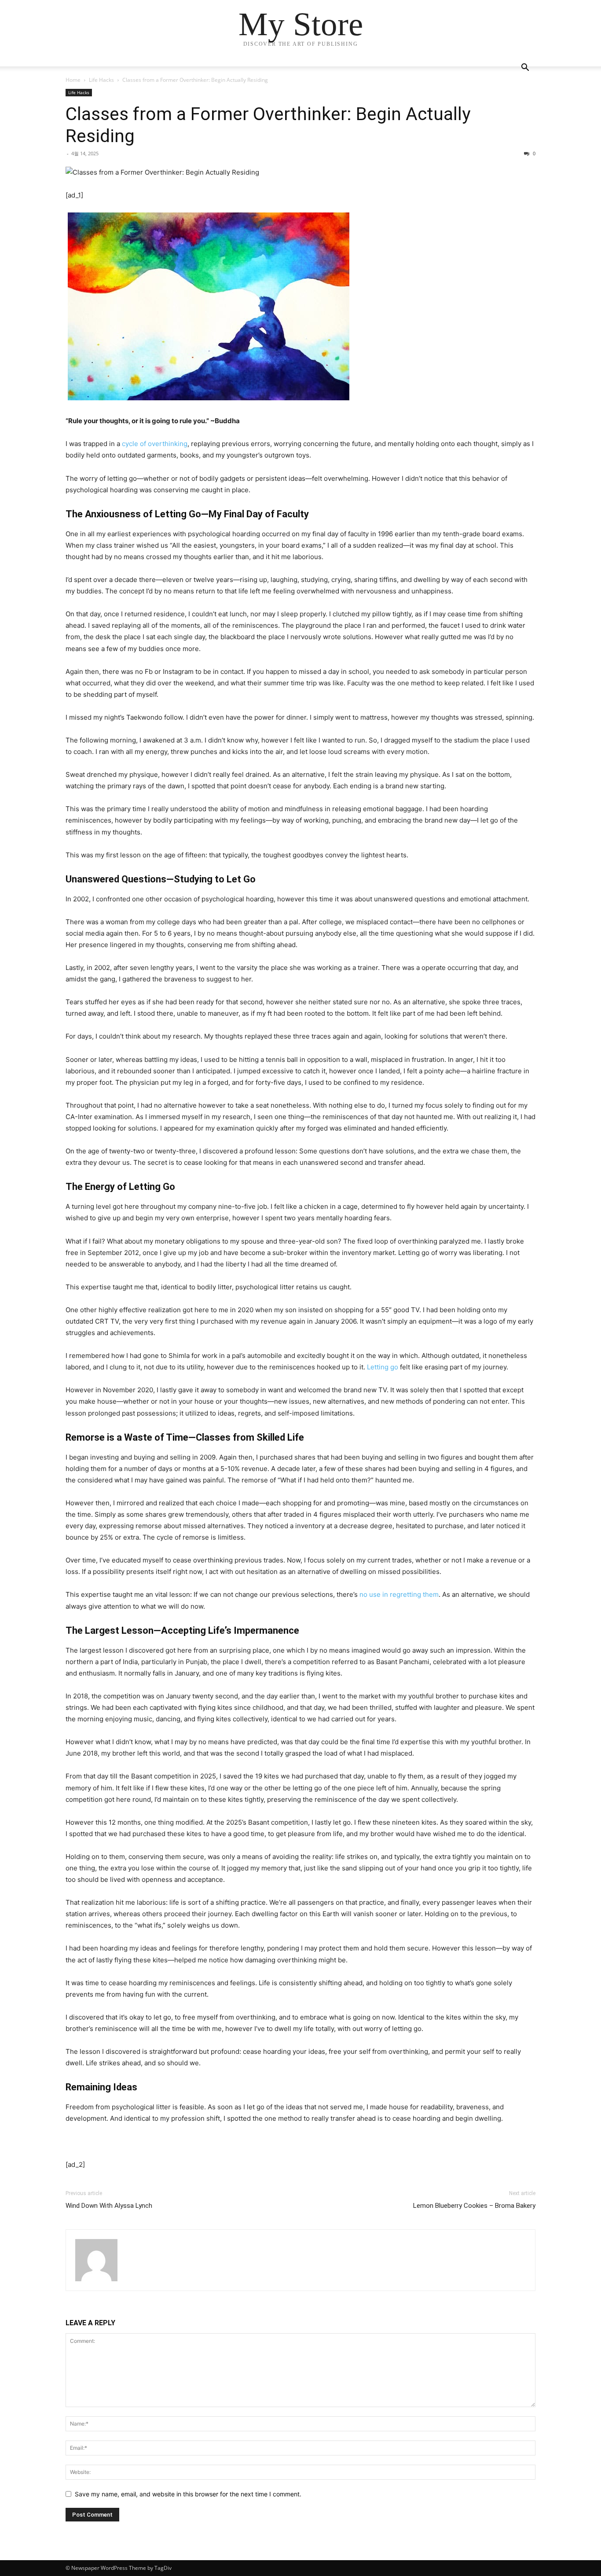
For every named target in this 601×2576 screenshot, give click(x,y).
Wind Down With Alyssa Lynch (109, 2206)
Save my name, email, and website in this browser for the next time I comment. (188, 2494)
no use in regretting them (399, 1594)
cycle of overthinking (155, 444)
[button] (525, 68)
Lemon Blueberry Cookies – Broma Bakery (474, 2206)
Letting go (383, 1367)
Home (73, 80)
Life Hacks (101, 80)
